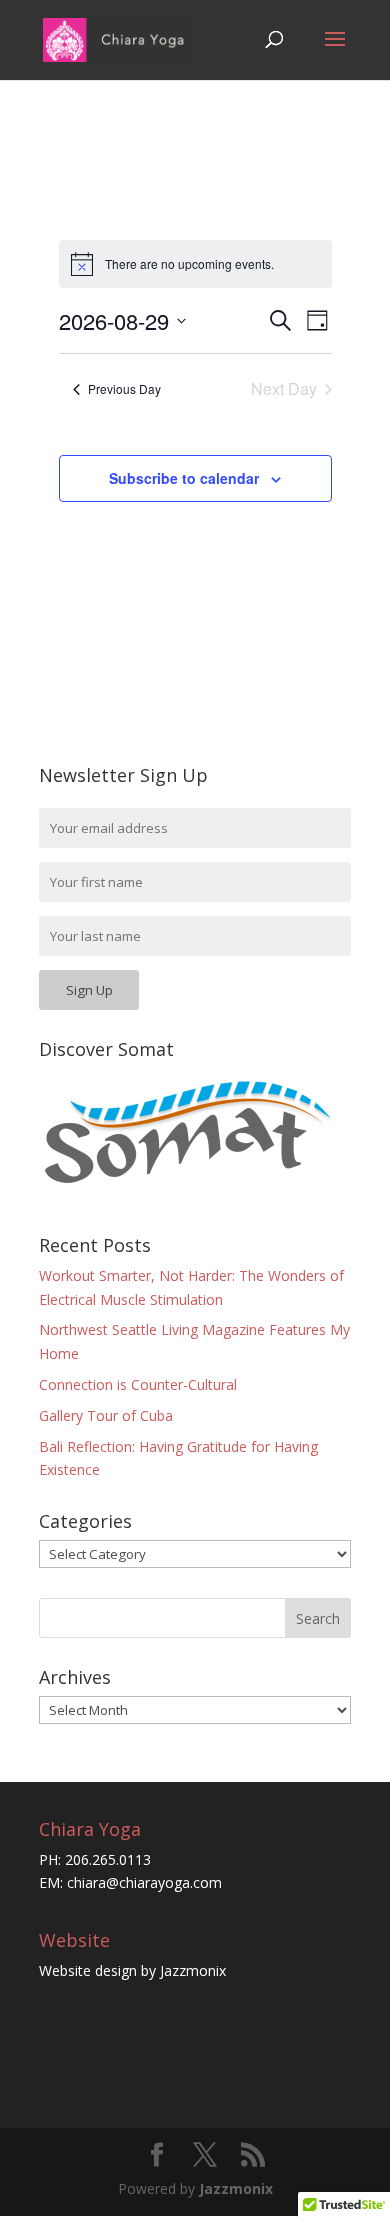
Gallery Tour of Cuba (106, 1415)
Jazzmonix (193, 1970)
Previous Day (124, 388)
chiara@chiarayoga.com (144, 1882)
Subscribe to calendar (184, 478)
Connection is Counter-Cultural (138, 1384)
